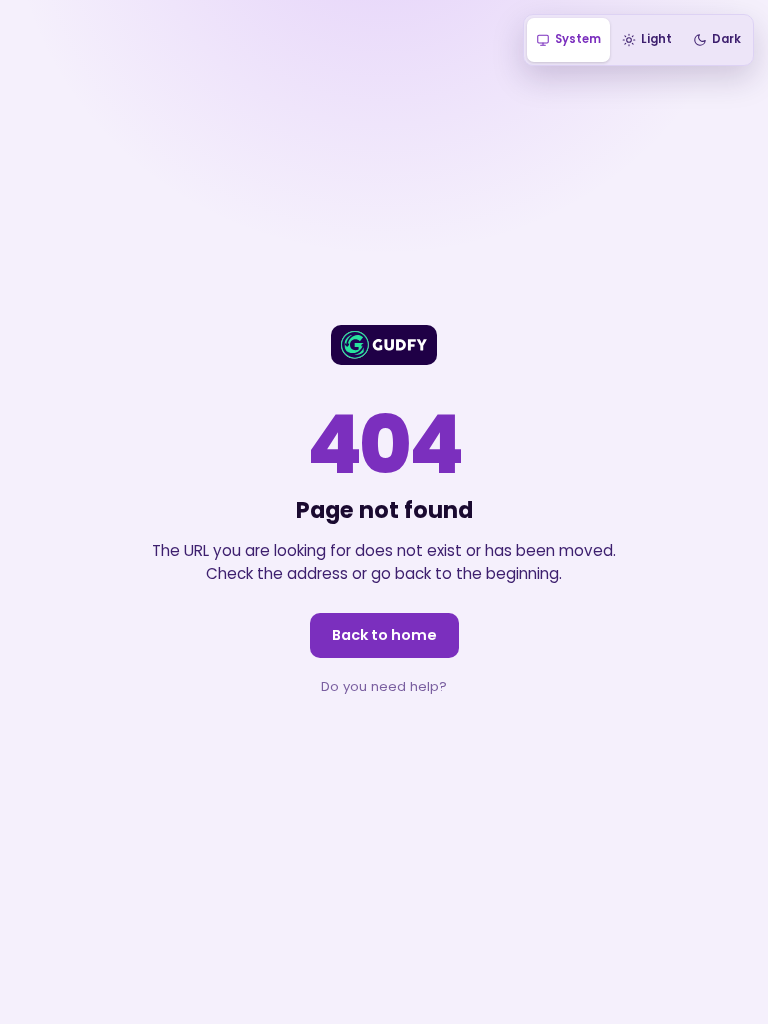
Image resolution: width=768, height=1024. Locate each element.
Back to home (384, 635)
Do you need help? (384, 686)
